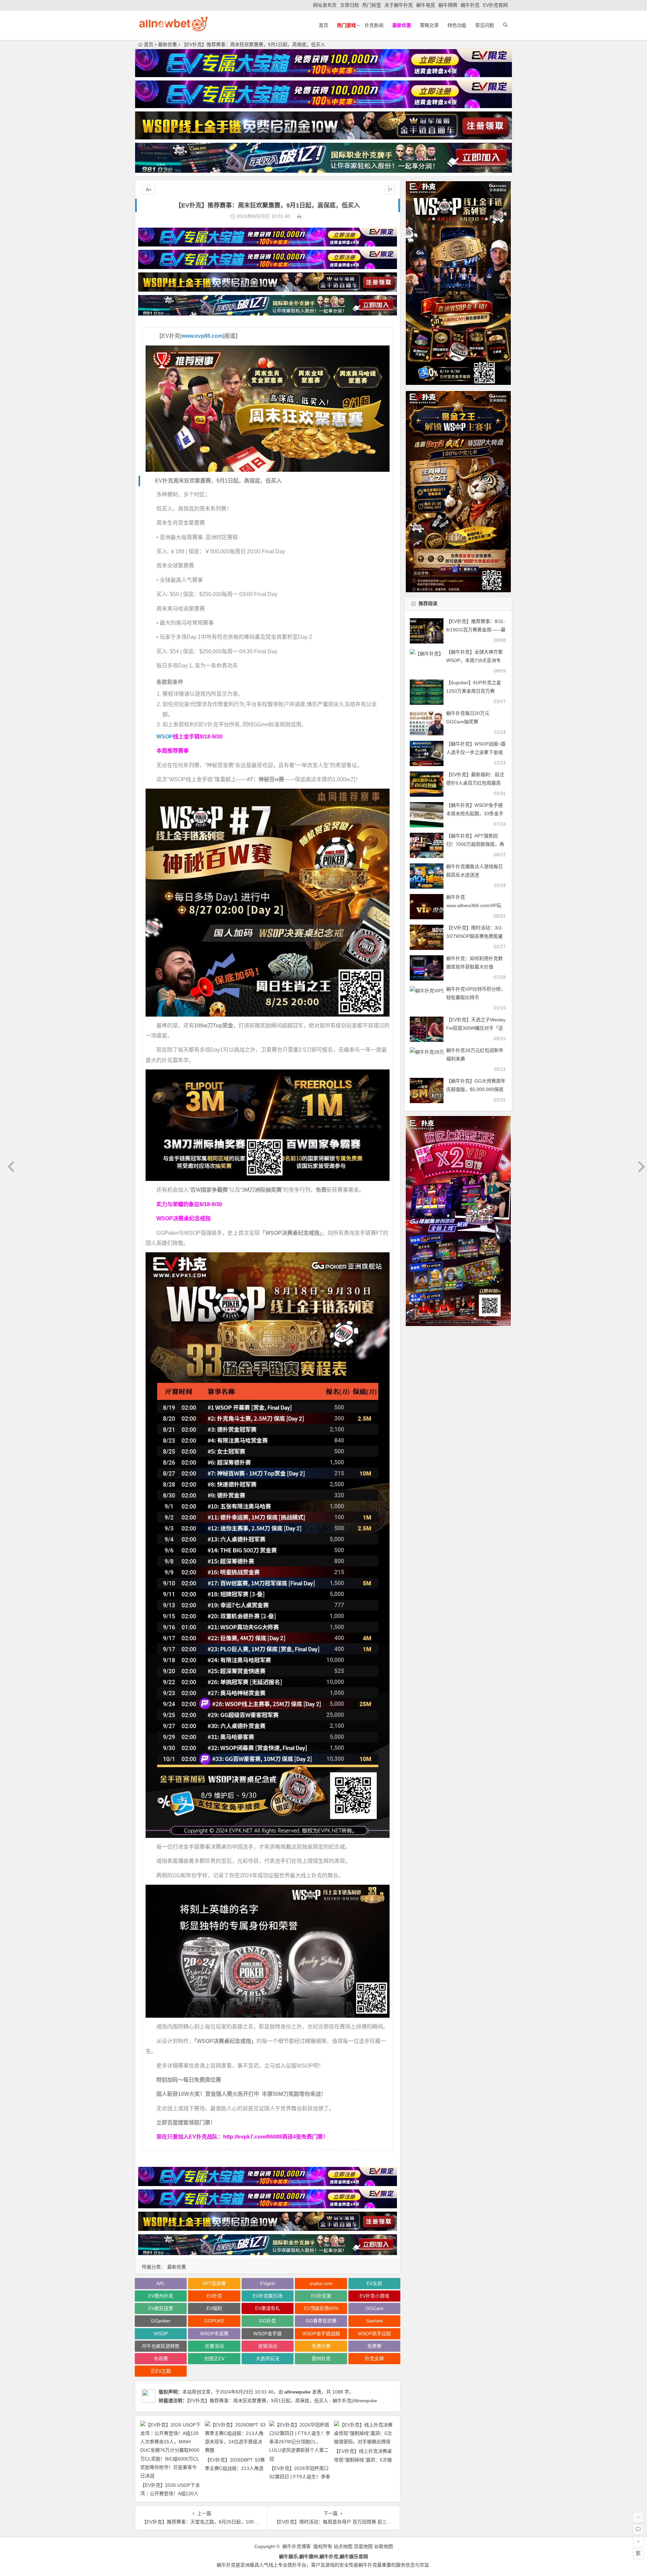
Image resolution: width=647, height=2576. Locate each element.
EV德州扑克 (161, 2296)
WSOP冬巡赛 (214, 2334)
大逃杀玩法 (268, 2358)
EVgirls (268, 2283)
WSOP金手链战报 (321, 2334)
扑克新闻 (374, 25)
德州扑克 (321, 2358)
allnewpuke (298, 2392)
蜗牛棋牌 (448, 5)
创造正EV (214, 2358)
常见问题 (485, 25)
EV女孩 (374, 2283)
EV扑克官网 (495, 5)
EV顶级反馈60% (321, 2308)
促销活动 (268, 2346)
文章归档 (349, 5)
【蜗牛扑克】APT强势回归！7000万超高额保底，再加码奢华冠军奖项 (475, 844)
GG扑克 (268, 2321)
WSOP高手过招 (374, 2334)
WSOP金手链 (268, 2334)
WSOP (165, 737)
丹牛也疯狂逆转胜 (161, 2346)
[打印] (299, 216)
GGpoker (161, 2321)
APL (161, 2283)
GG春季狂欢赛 (321, 2321)
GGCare (375, 2308)
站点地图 (343, 2546)
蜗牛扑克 (470, 5)
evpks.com (321, 2283)
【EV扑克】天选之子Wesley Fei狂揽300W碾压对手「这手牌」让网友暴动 (476, 1028)
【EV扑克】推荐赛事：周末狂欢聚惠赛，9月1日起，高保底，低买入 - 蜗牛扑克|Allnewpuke (282, 2401)
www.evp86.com (202, 336)
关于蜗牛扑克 (399, 5)
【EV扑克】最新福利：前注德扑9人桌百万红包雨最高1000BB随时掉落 (475, 783)
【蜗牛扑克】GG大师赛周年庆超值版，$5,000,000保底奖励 (476, 1089)
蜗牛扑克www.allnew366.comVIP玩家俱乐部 (474, 905)
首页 (323, 25)
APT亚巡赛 (214, 2283)
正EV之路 (161, 2371)
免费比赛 (321, 2346)
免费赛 (374, 2346)
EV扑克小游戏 (374, 2296)
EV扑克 (214, 2296)
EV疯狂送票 (161, 2308)
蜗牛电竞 (426, 5)
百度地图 (363, 2546)
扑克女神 (374, 2358)
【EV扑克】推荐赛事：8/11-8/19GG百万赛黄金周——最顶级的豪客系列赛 (476, 630)
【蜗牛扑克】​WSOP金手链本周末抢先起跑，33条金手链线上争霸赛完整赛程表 (475, 814)
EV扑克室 (321, 2296)
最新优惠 (167, 44)
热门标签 (372, 5)
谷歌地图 (383, 2546)
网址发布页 (325, 5)
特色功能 (457, 25)
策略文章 (429, 25)
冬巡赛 (161, 2358)
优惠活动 (214, 2346)
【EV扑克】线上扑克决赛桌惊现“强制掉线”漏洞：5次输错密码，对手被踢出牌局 (363, 2459)
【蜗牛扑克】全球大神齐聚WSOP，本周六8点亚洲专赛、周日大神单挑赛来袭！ (474, 660)
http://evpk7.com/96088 (253, 2137)
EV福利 (214, 2308)
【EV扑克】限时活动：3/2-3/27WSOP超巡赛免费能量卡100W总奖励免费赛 (475, 936)
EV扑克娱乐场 (268, 2296)
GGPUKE (214, 2321)
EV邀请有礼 (268, 2308)
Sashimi (374, 2321)
